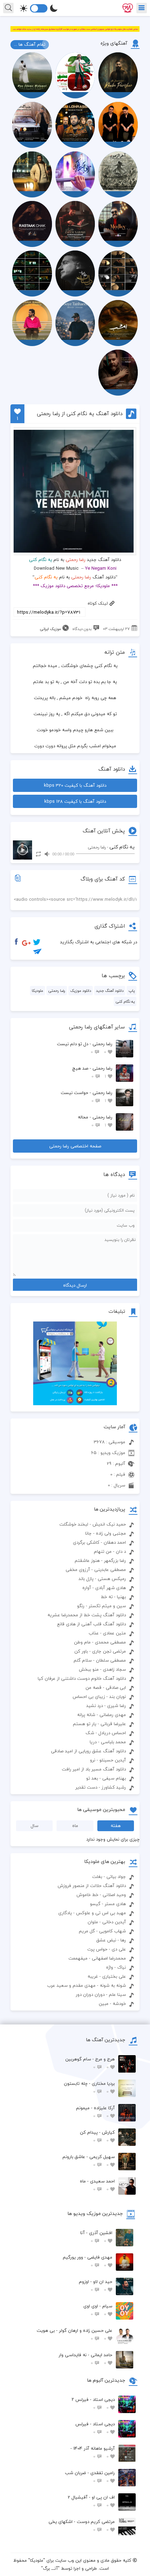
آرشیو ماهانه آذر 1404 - (93, 2452)
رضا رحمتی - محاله (95, 1121)
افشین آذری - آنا (96, 2237)
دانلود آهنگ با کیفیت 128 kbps (75, 801)
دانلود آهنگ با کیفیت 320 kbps (75, 785)
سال (35, 1826)
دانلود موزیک (81, 991)
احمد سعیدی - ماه (97, 2185)
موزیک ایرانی (50, 629)
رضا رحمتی (76, 560)
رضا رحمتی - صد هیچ (92, 1072)
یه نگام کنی (125, 1001)
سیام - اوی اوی (98, 2310)
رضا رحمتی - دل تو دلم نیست (85, 1048)
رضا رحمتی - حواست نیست (87, 1097)
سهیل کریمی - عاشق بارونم (89, 2161)
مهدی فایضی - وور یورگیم (88, 2261)
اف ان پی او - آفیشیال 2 (91, 2501)
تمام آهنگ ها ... (30, 44)
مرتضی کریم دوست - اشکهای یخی (82, 2526)
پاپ (132, 991)
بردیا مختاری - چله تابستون (89, 2087)
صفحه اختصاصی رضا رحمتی (75, 1146)
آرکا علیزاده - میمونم (95, 2112)
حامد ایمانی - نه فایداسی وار (85, 2359)
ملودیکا (37, 991)
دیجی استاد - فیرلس (95, 2428)
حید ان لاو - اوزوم (96, 2286)
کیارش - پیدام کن (97, 2136)
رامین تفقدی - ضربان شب (90, 2477)
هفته (116, 1826)
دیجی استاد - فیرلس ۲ (93, 2403)
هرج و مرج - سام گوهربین (90, 2063)
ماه (75, 1826)
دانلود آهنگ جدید (110, 991)
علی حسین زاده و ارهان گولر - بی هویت (74, 2334)
